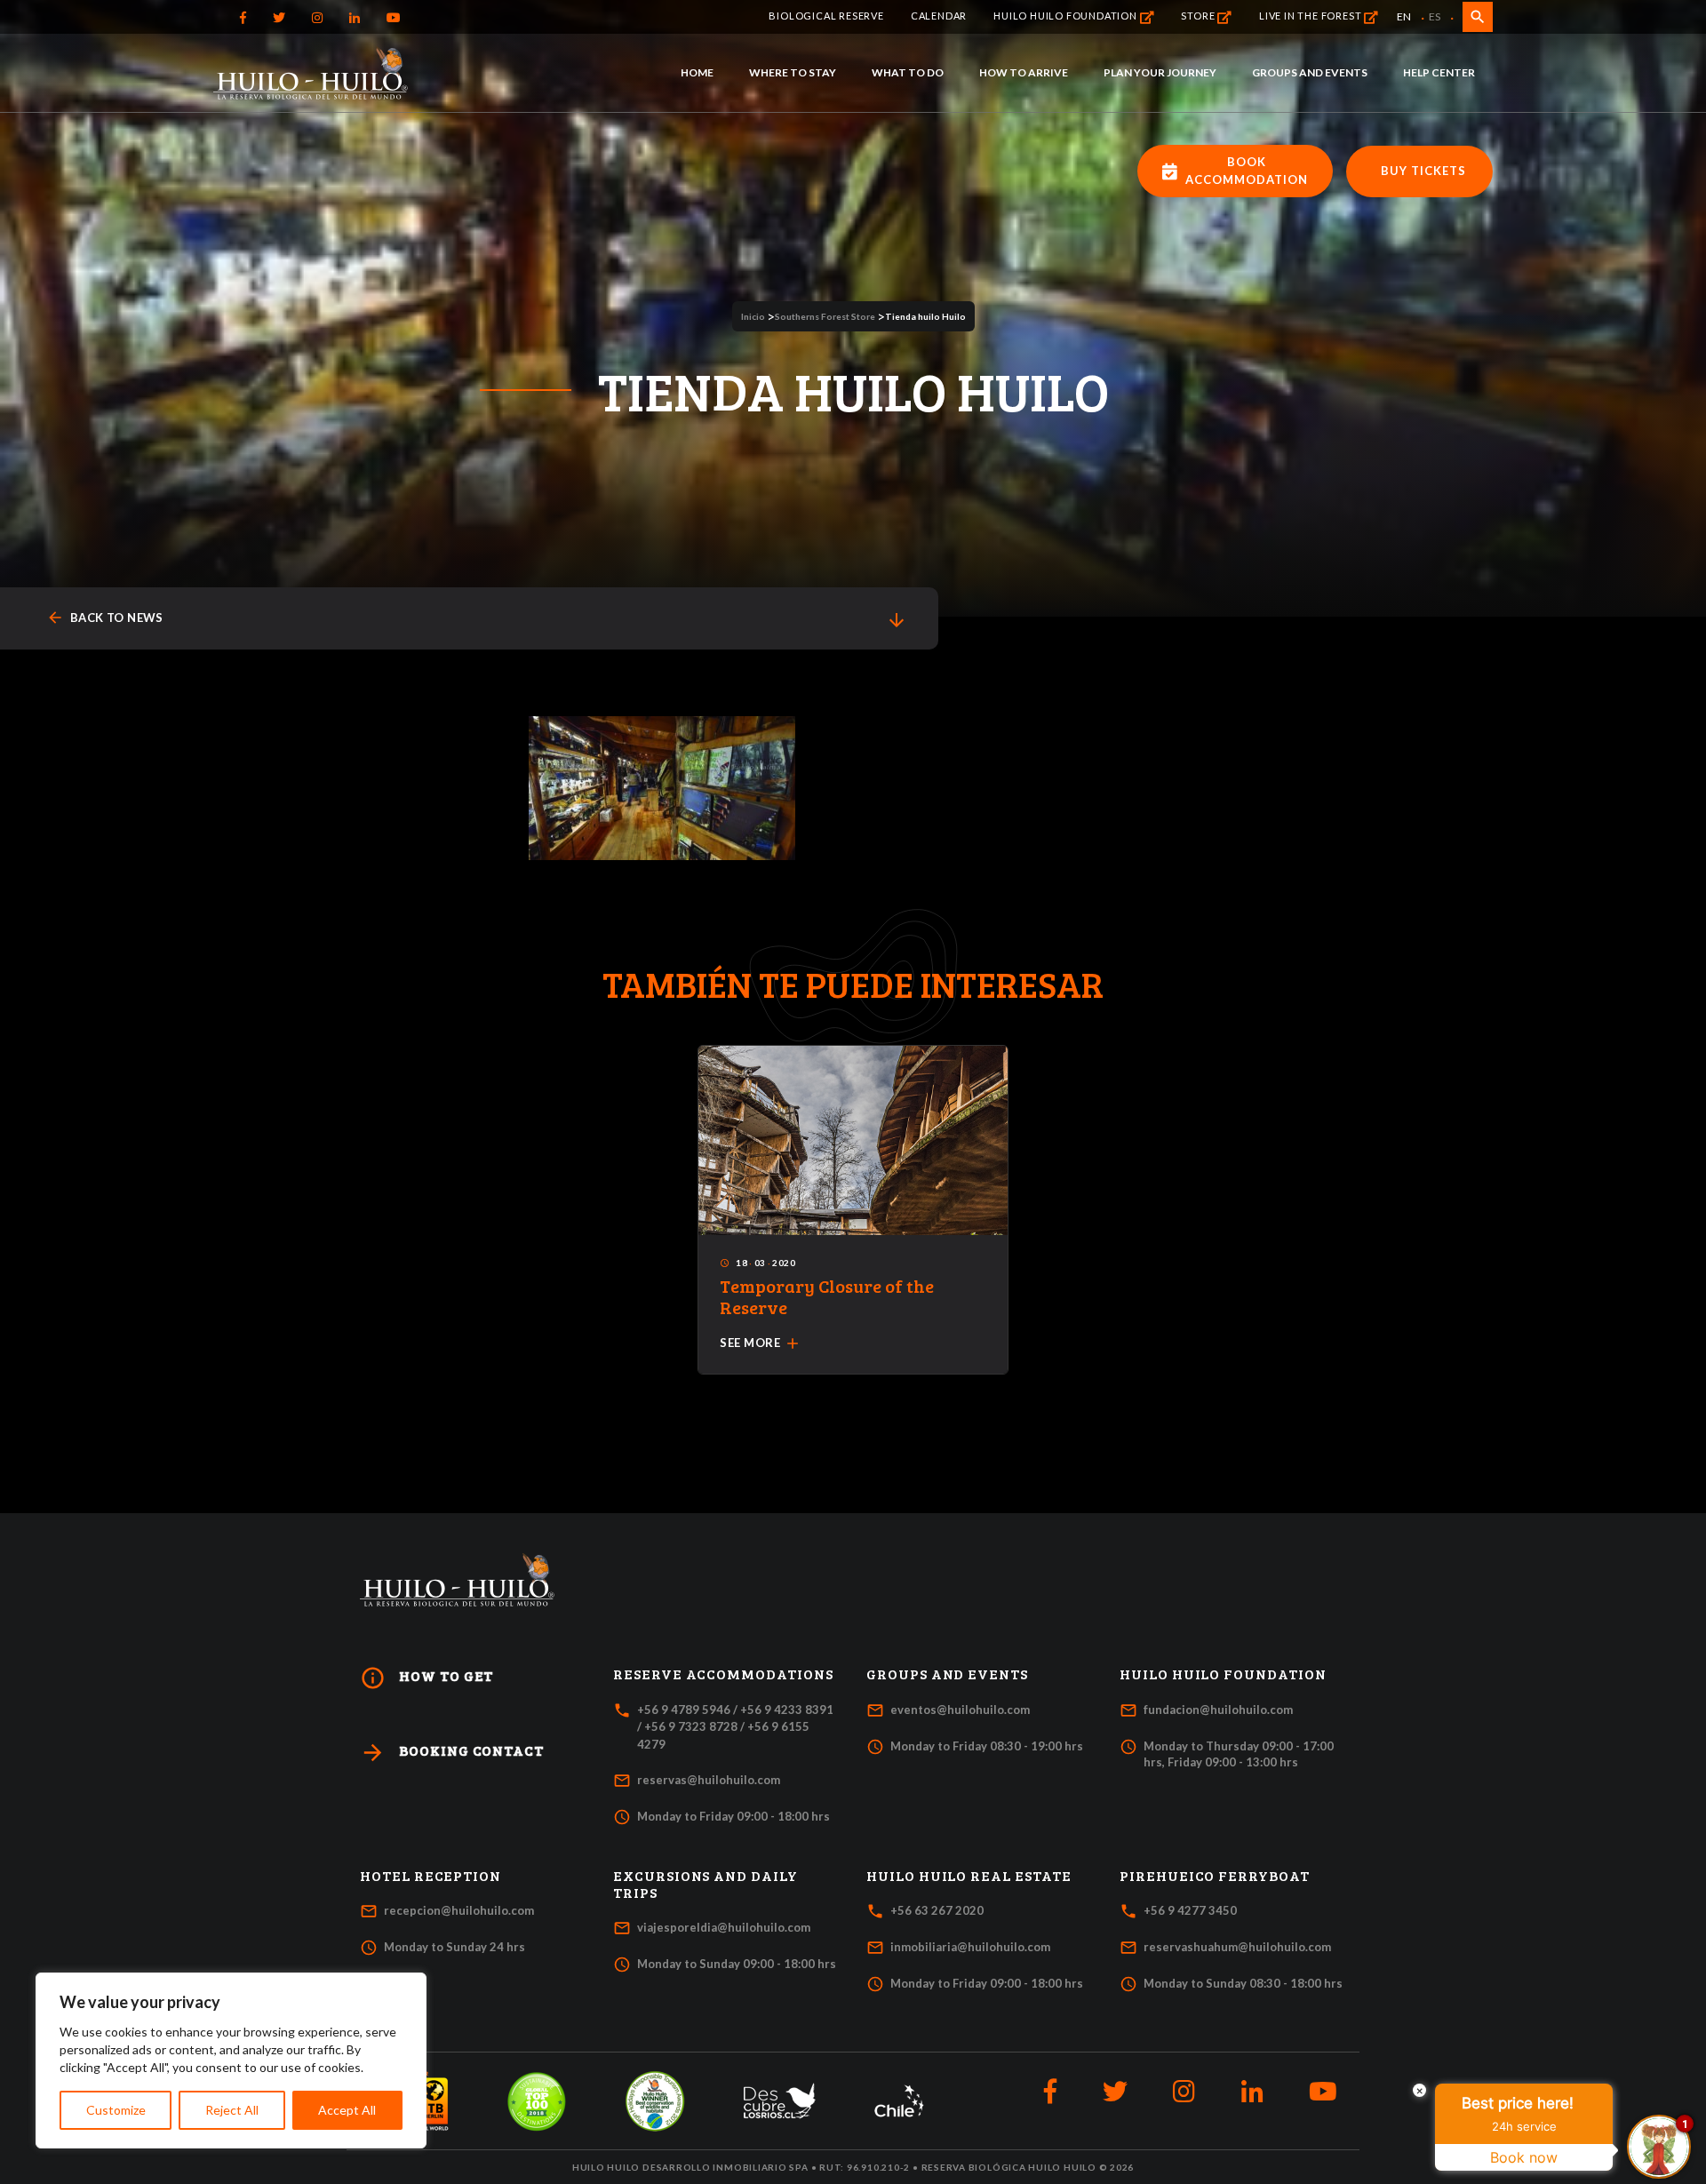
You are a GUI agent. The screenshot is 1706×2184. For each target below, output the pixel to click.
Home (697, 72)
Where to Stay (793, 72)
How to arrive (1024, 72)
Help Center (1439, 72)
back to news (105, 618)
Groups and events (1310, 72)
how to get (426, 1678)
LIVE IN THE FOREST (1311, 16)
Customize (116, 2110)
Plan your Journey (1160, 72)
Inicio (753, 316)
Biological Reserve (826, 16)
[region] (231, 2060)
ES (1435, 16)
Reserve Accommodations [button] (723, 1674)
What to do (908, 72)
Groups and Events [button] (947, 1674)
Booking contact (452, 1753)
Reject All (232, 2110)
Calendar (939, 16)
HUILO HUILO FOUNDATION (1066, 16)
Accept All (347, 2110)
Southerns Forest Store (825, 316)
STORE (1199, 16)
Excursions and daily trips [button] (706, 1884)
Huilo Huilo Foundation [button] (1223, 1674)
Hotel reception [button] (430, 1876)
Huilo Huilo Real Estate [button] (969, 1876)
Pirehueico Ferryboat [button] (1215, 1876)
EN (1404, 16)
